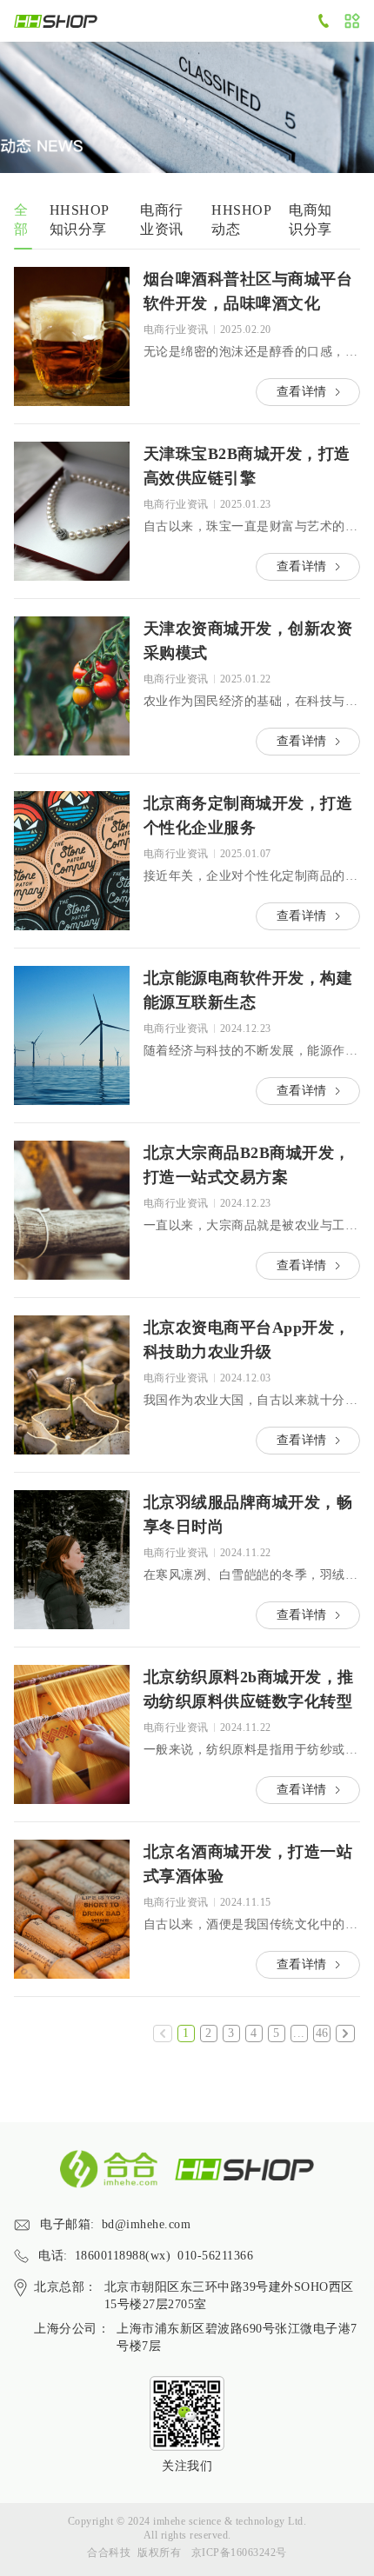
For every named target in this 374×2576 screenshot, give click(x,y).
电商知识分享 (311, 220)
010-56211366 (215, 2256)
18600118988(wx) (123, 2256)
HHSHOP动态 (241, 220)
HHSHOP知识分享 (80, 220)
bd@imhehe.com (147, 2224)
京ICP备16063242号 (239, 2553)
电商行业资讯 (162, 220)
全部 (21, 220)
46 (322, 2033)
